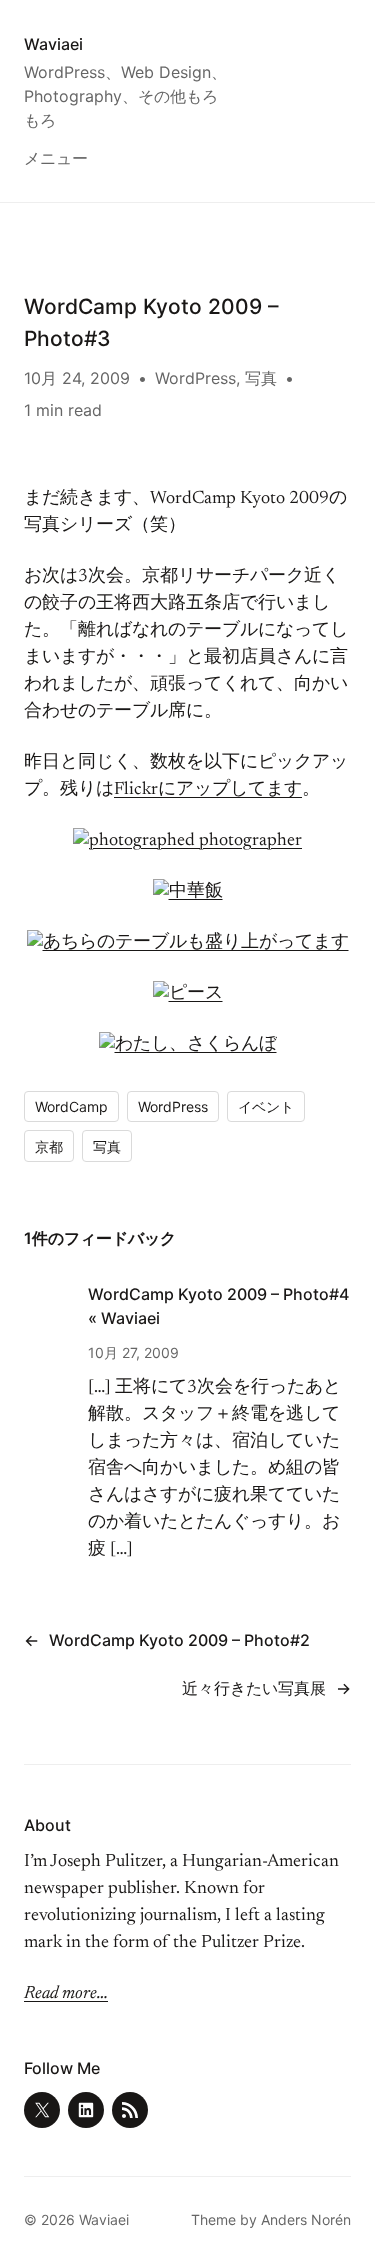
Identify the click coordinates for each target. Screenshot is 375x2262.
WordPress (195, 378)
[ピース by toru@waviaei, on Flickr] (188, 994)
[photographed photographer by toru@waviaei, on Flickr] (187, 841)
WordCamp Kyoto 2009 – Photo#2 (179, 1640)
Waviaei (53, 44)
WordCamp (71, 1106)
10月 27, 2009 (133, 1352)
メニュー (56, 158)
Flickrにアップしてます (208, 790)
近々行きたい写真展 (254, 1688)
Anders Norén (306, 2219)
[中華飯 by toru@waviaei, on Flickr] (188, 892)
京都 (49, 1146)
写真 (261, 378)
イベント (266, 1106)
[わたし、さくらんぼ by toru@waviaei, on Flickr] (188, 1045)
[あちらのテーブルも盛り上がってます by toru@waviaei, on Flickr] (188, 943)
